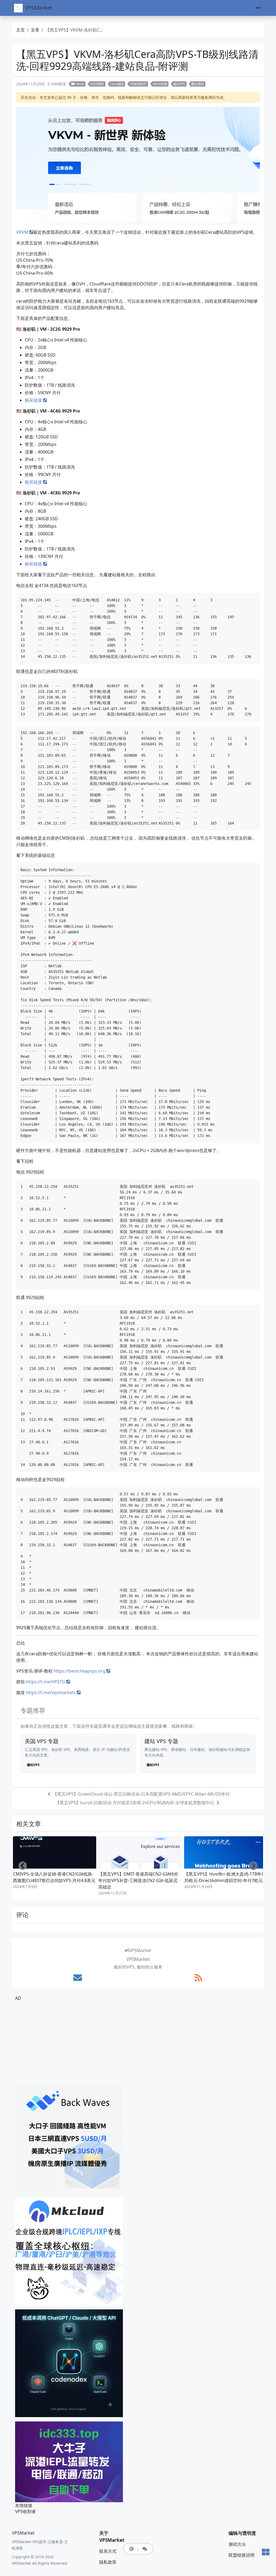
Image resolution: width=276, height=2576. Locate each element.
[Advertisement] (138, 2043)
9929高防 (97, 84)
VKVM (22, 232)
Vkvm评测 (160, 84)
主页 (20, 30)
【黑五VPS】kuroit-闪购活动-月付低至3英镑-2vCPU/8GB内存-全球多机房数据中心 (135, 1803)
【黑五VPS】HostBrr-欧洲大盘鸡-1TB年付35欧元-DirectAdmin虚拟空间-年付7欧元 (225, 1877)
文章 (35, 30)
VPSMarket (38, 8)
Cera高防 (117, 84)
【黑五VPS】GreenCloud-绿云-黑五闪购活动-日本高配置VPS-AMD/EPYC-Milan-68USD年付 (141, 1794)
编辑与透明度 (242, 2533)
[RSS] (198, 1978)
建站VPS (179, 84)
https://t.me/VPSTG (46, 1682)
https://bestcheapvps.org (80, 1671)
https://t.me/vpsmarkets (51, 1692)
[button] (132, 2549)
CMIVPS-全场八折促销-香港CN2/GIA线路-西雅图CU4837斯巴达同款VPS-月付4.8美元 (54, 1877)
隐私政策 (108, 2562)
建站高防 (198, 84)
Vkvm (80, 84)
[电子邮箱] (78, 1978)
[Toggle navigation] (258, 8)
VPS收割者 (25, 2511)
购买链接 (33, 400)
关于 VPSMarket (112, 2537)
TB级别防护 (138, 84)
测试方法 (237, 2544)
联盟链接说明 (241, 2555)
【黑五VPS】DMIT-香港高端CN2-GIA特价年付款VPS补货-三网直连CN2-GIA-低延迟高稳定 (138, 1880)
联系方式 (108, 2551)
